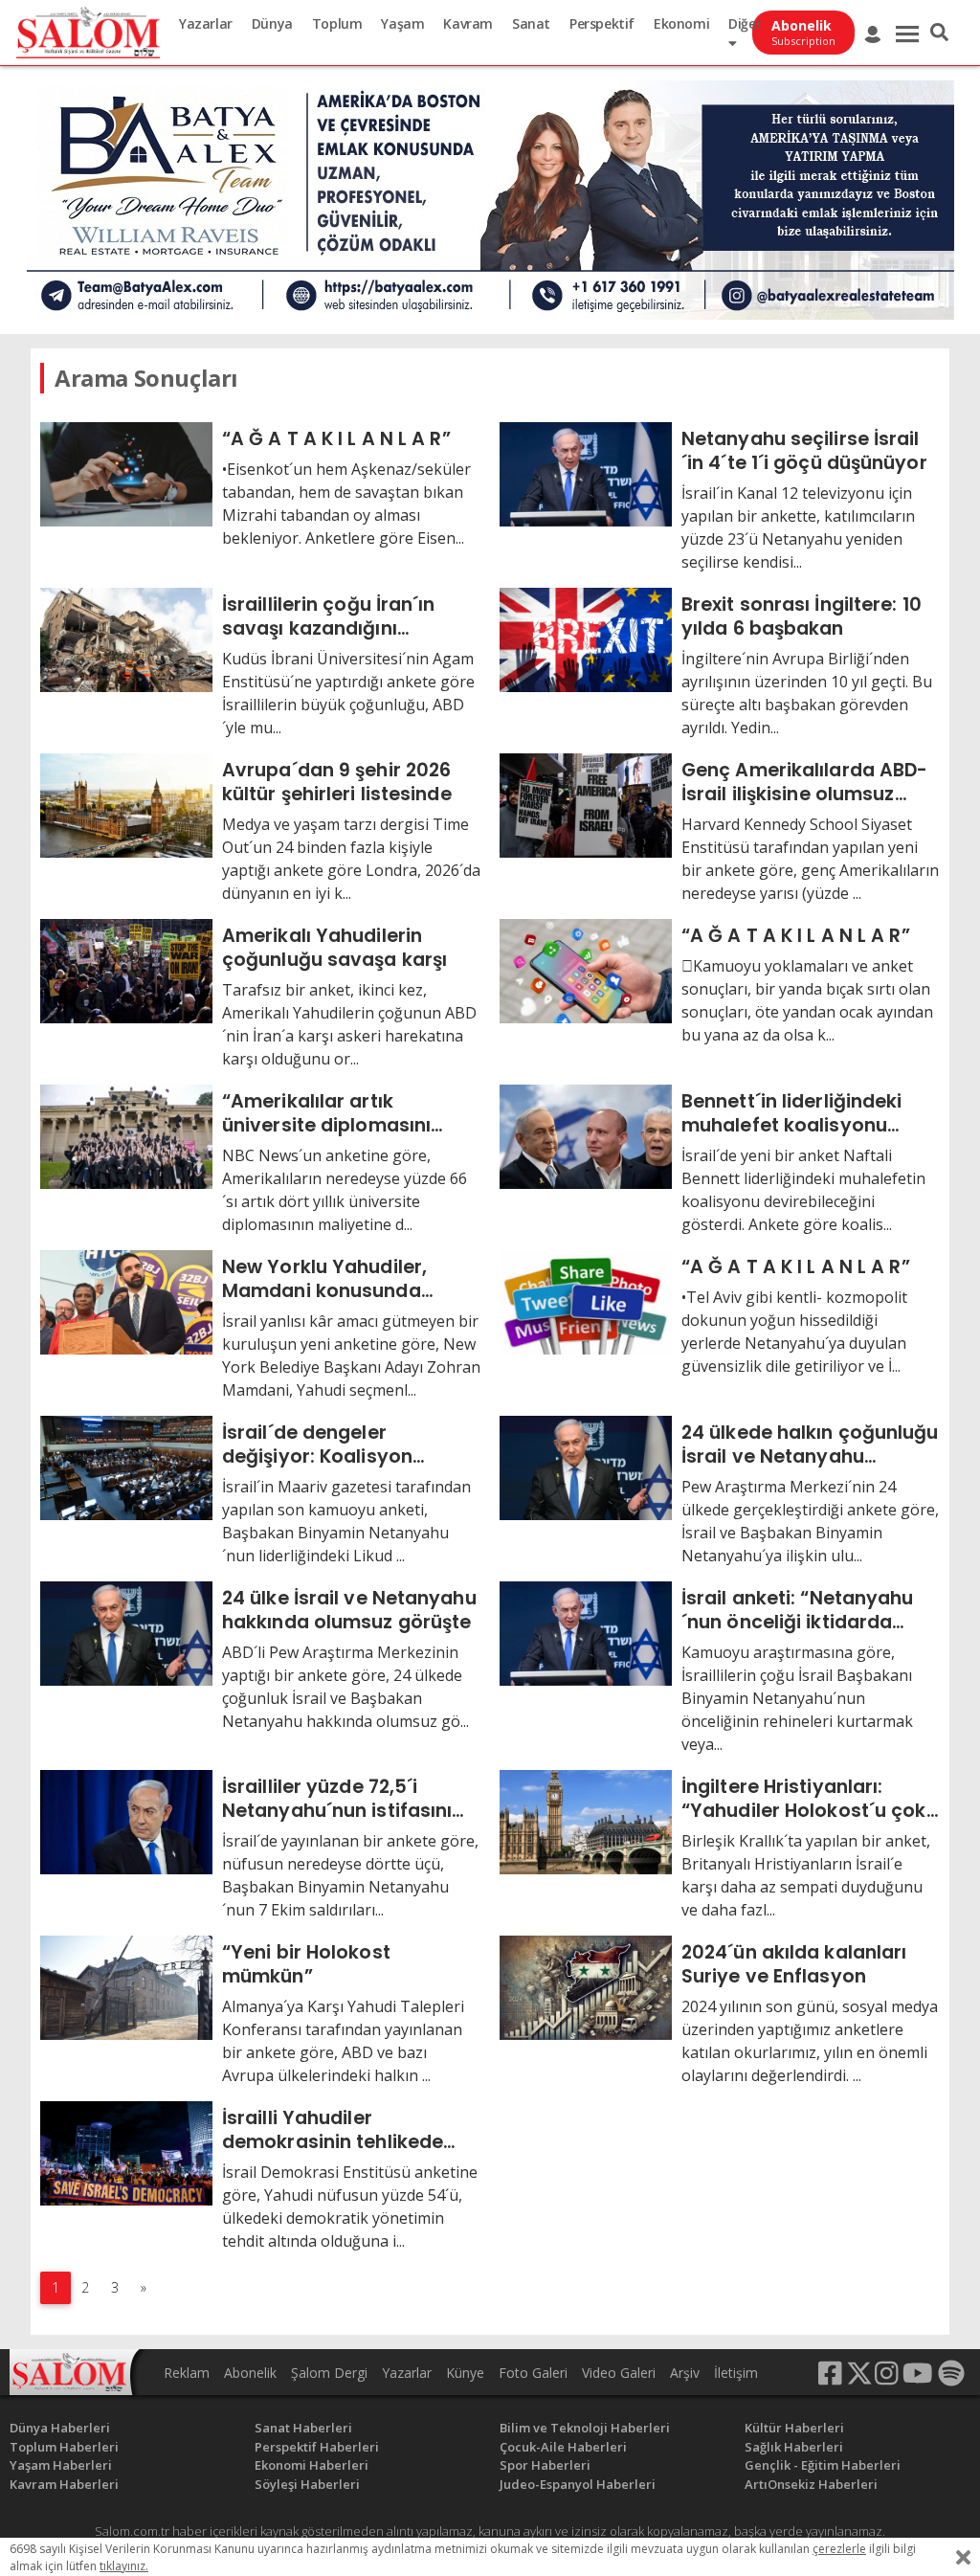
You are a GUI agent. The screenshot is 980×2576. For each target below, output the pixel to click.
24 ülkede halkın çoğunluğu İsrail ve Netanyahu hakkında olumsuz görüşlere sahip (810, 1444)
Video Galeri (619, 2373)
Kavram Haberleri (64, 2484)
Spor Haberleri (545, 2465)
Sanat (531, 23)
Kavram (468, 23)
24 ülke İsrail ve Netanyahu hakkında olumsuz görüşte (349, 1610)
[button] (939, 33)
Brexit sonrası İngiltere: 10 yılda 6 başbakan (802, 616)
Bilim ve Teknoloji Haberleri (585, 2428)
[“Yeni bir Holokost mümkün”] (126, 1986)
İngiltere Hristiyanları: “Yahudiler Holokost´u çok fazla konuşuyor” (804, 1798)
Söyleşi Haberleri (307, 2484)
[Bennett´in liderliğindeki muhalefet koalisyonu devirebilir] (586, 1135)
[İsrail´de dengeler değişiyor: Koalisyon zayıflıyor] (126, 1467)
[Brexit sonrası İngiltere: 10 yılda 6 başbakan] (586, 638)
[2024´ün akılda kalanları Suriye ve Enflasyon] (586, 1986)
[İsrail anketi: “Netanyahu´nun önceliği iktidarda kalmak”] (586, 1632)
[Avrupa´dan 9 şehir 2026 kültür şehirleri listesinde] (126, 804)
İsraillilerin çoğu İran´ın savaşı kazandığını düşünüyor (329, 616)
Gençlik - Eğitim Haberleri (823, 2465)
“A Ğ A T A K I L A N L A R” (336, 438)
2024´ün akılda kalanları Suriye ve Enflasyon (794, 1964)
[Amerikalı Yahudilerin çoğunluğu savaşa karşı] (126, 970)
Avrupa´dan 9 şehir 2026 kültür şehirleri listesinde (337, 782)
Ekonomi (681, 23)
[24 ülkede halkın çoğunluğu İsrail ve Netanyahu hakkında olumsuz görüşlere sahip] (586, 1467)
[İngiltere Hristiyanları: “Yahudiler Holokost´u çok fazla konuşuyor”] (586, 1821)
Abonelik (250, 2373)
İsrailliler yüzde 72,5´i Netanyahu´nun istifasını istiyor (337, 1798)
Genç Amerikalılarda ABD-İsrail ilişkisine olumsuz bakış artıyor (804, 782)
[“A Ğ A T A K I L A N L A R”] (126, 473)
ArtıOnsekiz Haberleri (811, 2484)
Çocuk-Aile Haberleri (563, 2447)
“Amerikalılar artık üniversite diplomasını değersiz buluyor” (326, 1113)
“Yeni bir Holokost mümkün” (306, 1964)
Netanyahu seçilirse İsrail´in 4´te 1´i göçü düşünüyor (804, 450)
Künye (465, 2373)
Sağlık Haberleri (794, 2447)
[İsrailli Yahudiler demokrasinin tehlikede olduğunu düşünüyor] (126, 2152)
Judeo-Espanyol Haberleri (578, 2484)
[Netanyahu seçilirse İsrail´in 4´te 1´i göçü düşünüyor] (586, 473)
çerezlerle (839, 2549)
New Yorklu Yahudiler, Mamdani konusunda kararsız (324, 1278)
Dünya (272, 23)
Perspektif (602, 23)
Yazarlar (206, 23)
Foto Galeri (533, 2373)
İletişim (736, 2373)
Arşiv (685, 2373)
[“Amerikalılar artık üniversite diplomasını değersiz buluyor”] (126, 1135)
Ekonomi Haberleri (312, 2465)
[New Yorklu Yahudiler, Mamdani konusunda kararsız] (126, 1301)
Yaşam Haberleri (61, 2465)
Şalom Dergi (329, 2373)
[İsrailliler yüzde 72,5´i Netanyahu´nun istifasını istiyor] (126, 1821)
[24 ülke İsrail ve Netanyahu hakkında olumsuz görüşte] (126, 1632)
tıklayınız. (124, 2566)
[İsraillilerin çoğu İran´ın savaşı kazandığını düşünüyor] (126, 638)
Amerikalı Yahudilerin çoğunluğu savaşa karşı (334, 947)
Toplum (337, 23)
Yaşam (402, 23)
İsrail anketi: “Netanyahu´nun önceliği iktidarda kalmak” (798, 1610)
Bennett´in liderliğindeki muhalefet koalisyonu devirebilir (792, 1113)
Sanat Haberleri (303, 2428)
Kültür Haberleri (794, 2428)
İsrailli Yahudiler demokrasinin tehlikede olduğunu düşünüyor (333, 2129)
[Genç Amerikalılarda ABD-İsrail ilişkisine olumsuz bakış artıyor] (586, 804)
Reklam (187, 2373)
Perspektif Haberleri (317, 2447)
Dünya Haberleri (60, 2428)
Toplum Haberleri (64, 2447)
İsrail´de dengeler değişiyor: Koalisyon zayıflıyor (317, 1444)
